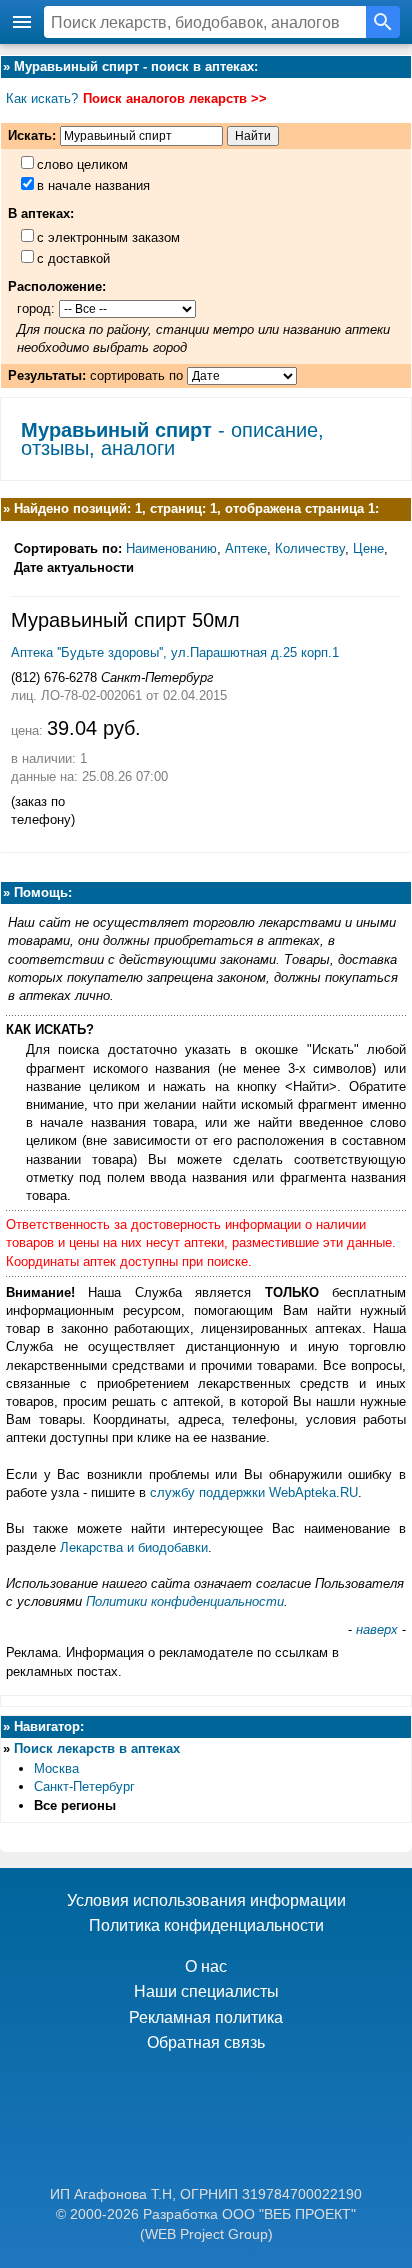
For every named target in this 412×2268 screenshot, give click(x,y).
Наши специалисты (206, 1991)
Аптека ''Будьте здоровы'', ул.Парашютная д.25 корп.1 (175, 652)
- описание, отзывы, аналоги (172, 439)
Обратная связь (206, 2042)
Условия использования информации (206, 1900)
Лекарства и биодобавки (134, 1547)
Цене (368, 548)
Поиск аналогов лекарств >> (175, 98)
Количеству (310, 548)
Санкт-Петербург (84, 1786)
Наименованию (171, 548)
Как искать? (42, 98)
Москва (56, 1768)
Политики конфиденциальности (185, 1601)
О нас (206, 1966)
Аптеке (246, 548)
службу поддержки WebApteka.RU (254, 1492)
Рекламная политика (206, 2017)
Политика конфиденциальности (206, 1925)
